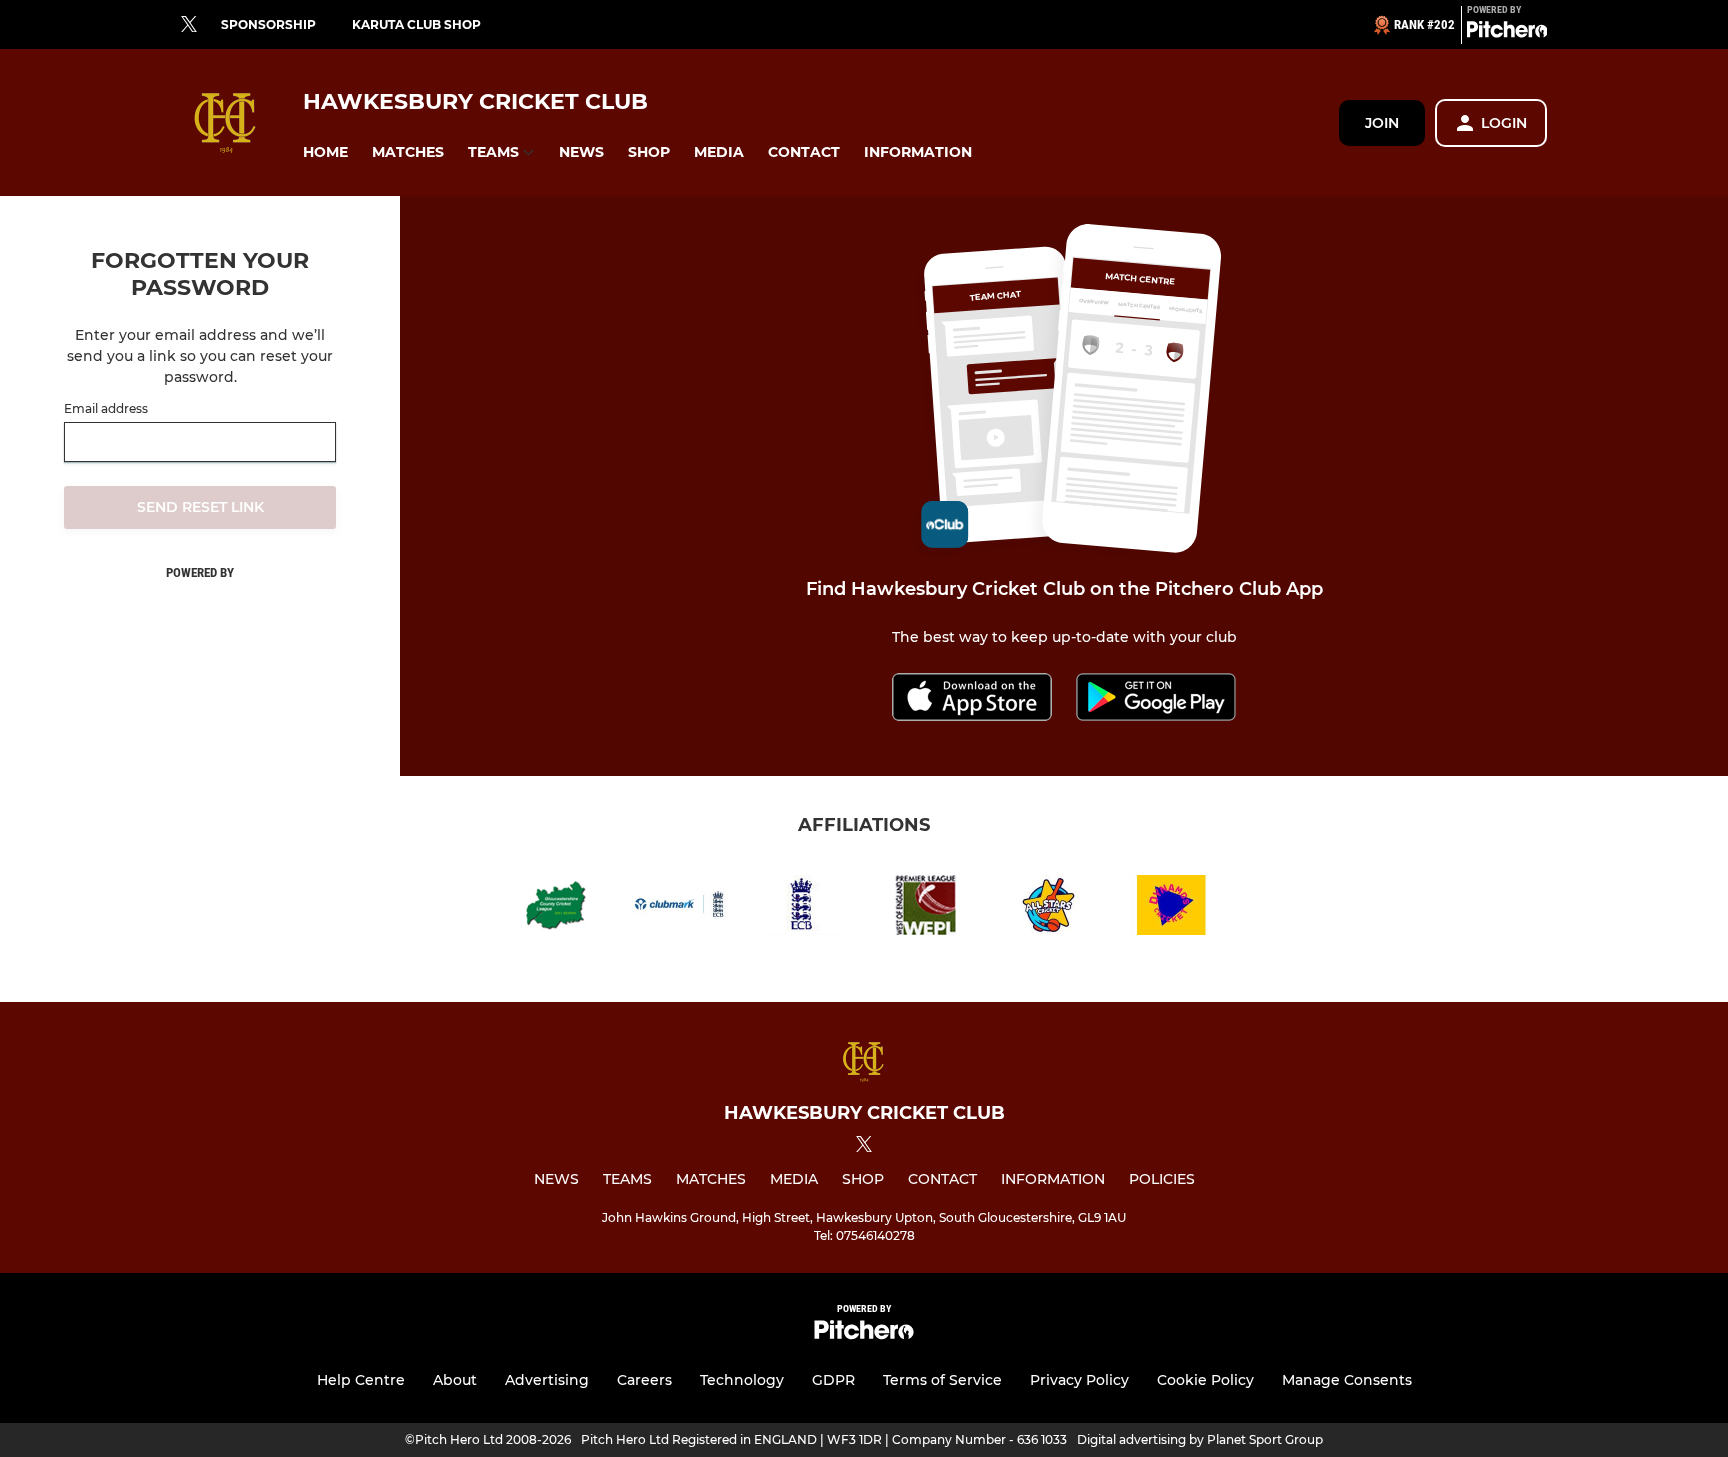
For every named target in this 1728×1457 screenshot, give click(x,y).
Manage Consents (1347, 1380)
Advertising (547, 1380)
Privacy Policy (1079, 1380)
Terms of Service (942, 1380)
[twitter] (189, 25)
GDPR (833, 1380)
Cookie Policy (1205, 1380)
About (455, 1380)
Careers (644, 1380)
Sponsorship (268, 24)
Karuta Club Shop (416, 24)
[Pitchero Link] (1507, 33)
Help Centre (361, 1380)
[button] (325, 152)
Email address (106, 409)
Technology (742, 1380)
